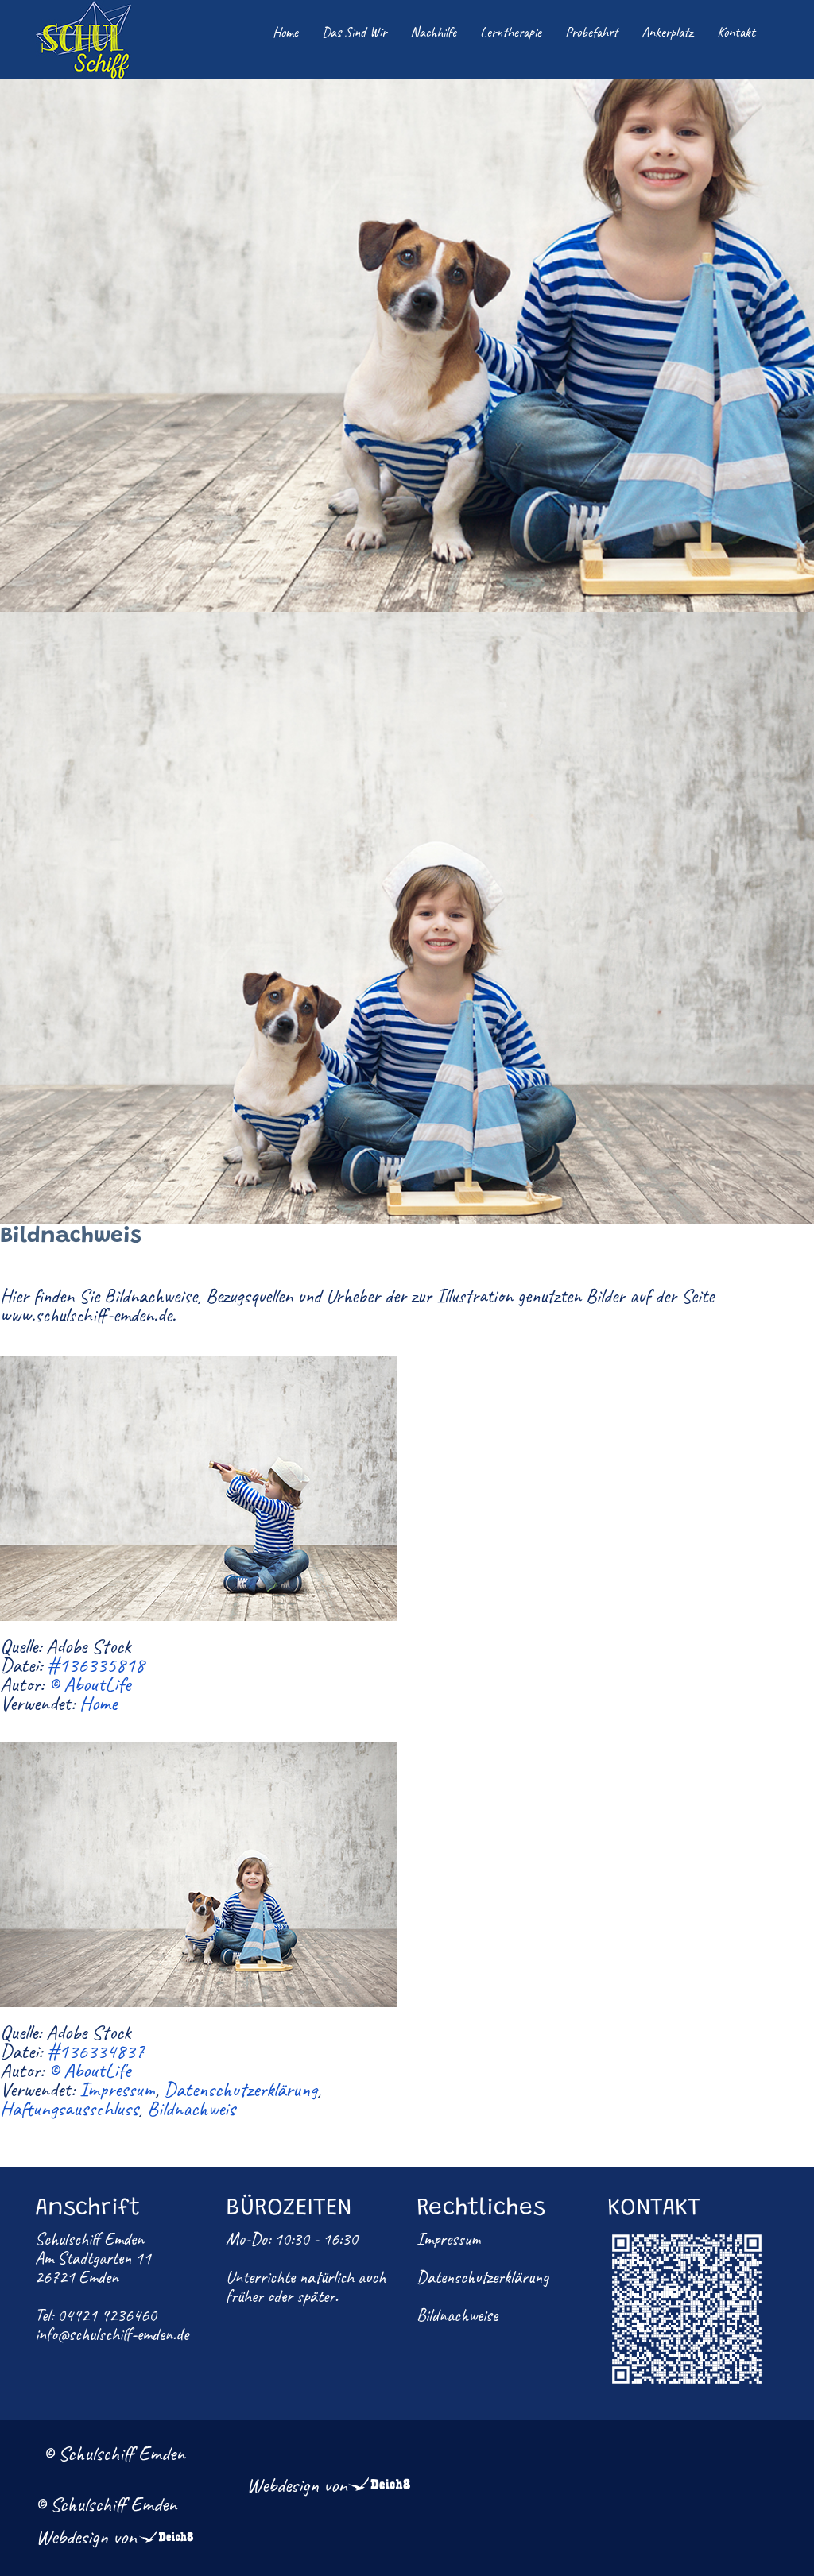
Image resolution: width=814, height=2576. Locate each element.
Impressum (117, 2090)
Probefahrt (591, 32)
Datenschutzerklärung (240, 2090)
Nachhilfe (433, 32)
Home (285, 32)
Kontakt (736, 32)
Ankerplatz (667, 32)
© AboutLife (89, 1684)
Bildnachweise (457, 2315)
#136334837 (96, 2052)
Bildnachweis (191, 2109)
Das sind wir (354, 32)
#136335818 (96, 1665)
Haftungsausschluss (69, 2109)
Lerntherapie (511, 32)
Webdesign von (297, 2485)
